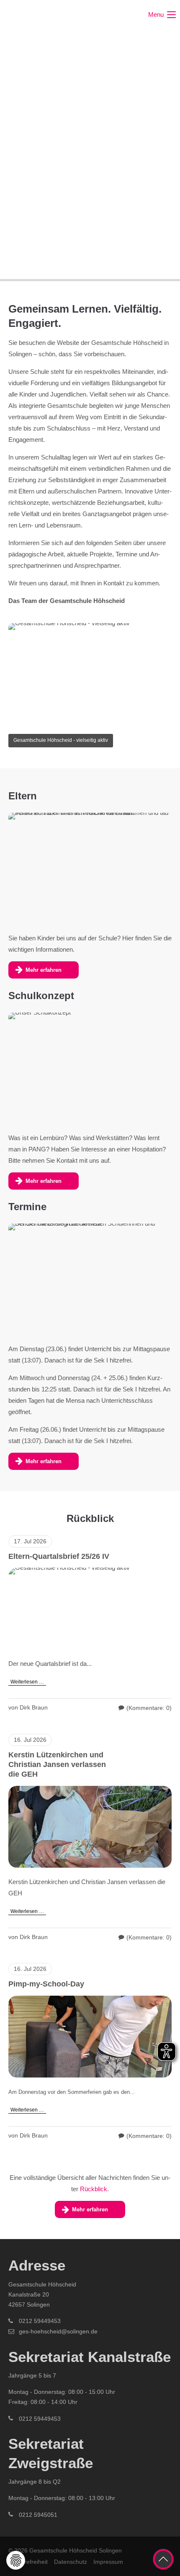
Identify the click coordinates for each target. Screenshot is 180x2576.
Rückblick (94, 2189)
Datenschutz (71, 2562)
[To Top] (163, 2559)
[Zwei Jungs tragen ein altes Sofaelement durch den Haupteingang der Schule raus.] (90, 2037)
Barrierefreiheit (28, 2562)
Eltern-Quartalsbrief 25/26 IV (59, 1556)
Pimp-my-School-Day (46, 1984)
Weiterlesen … (26, 1681)
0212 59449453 (40, 2321)
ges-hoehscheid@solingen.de (58, 2331)
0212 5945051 (38, 2515)
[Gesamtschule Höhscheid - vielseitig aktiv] (90, 1609)
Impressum (108, 2562)
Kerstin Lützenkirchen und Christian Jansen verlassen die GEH (57, 1765)
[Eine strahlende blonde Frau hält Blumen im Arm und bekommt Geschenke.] (90, 1827)
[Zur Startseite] (40, 15)
